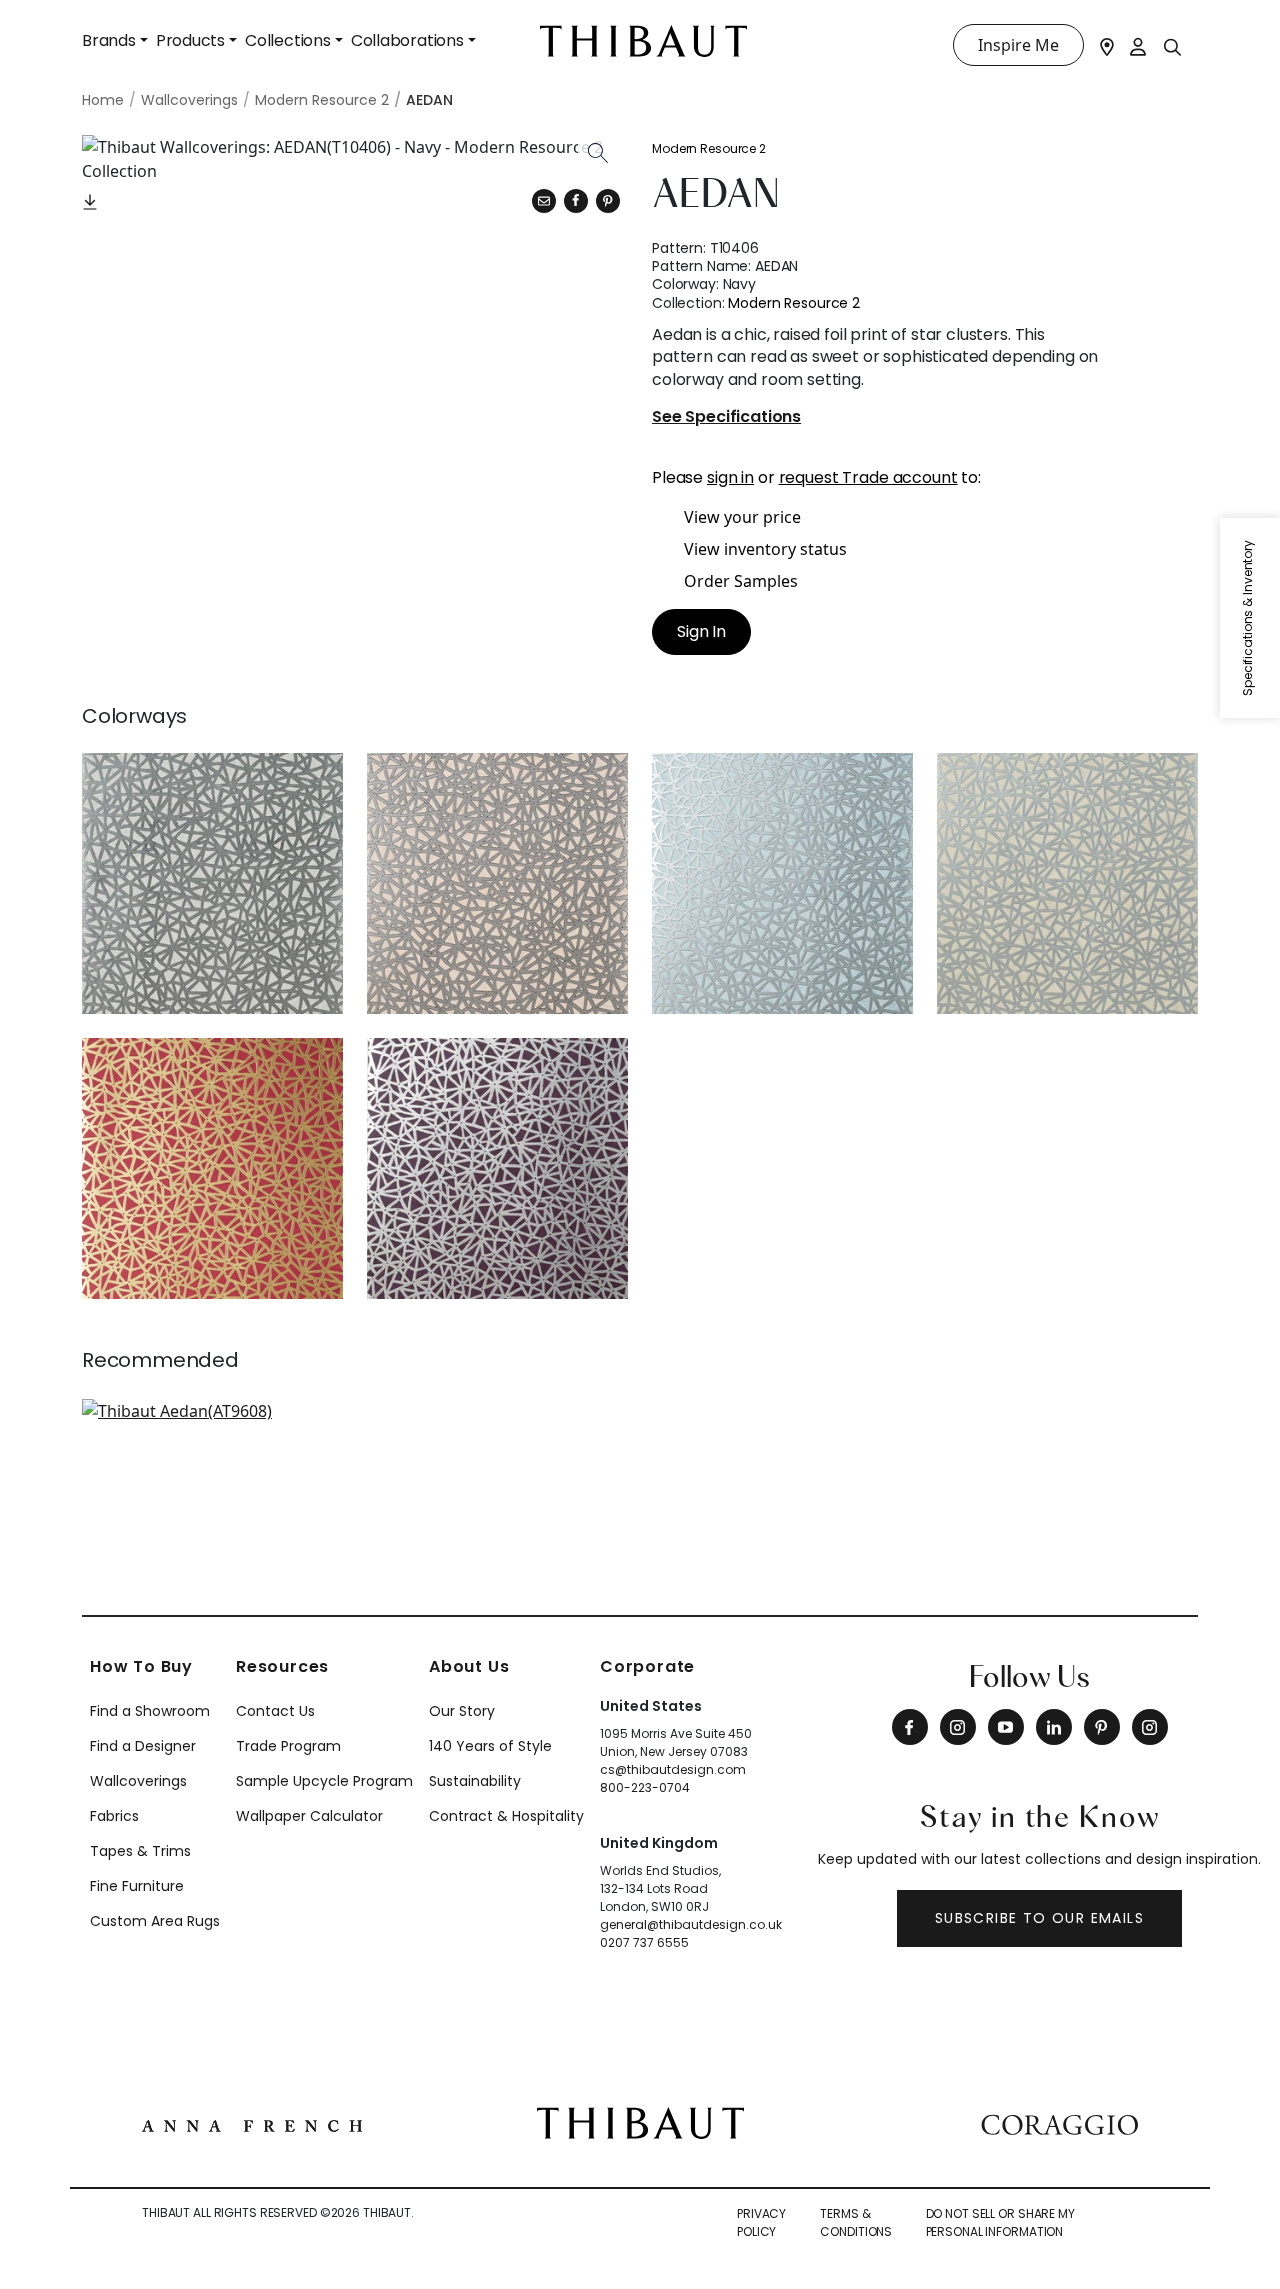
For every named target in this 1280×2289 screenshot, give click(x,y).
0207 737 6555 (644, 1942)
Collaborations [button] (407, 40)
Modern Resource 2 (709, 148)
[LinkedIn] (1054, 1727)
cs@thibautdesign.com (673, 1769)
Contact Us (275, 1711)
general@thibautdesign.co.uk (691, 1924)
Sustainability (475, 1781)
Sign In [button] (701, 631)
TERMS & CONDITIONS (856, 2222)
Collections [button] (288, 40)
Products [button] (190, 40)
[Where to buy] (1107, 45)
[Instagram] (958, 1727)
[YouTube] (1006, 1727)
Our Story (462, 1711)
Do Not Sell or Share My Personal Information (1000, 2222)
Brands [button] (109, 40)
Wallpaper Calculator (309, 1816)
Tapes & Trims (140, 1851)
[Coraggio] (1059, 2123)
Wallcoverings (138, 1781)
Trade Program (288, 1746)
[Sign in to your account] (1139, 45)
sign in (730, 477)
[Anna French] (252, 2123)
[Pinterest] (608, 201)
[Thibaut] (640, 2122)
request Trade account (868, 477)
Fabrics (114, 1816)
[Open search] (1173, 46)
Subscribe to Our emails (1039, 1918)
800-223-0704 (645, 1787)
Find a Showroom (150, 1711)
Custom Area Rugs (155, 1921)
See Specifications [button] (726, 417)
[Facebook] (910, 1727)
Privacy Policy (761, 2222)
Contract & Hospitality (506, 1816)
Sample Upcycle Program (324, 1781)
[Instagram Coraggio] (1150, 1727)
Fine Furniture (137, 1886)
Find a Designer (143, 1746)
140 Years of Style (490, 1746)
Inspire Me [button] (1018, 45)
